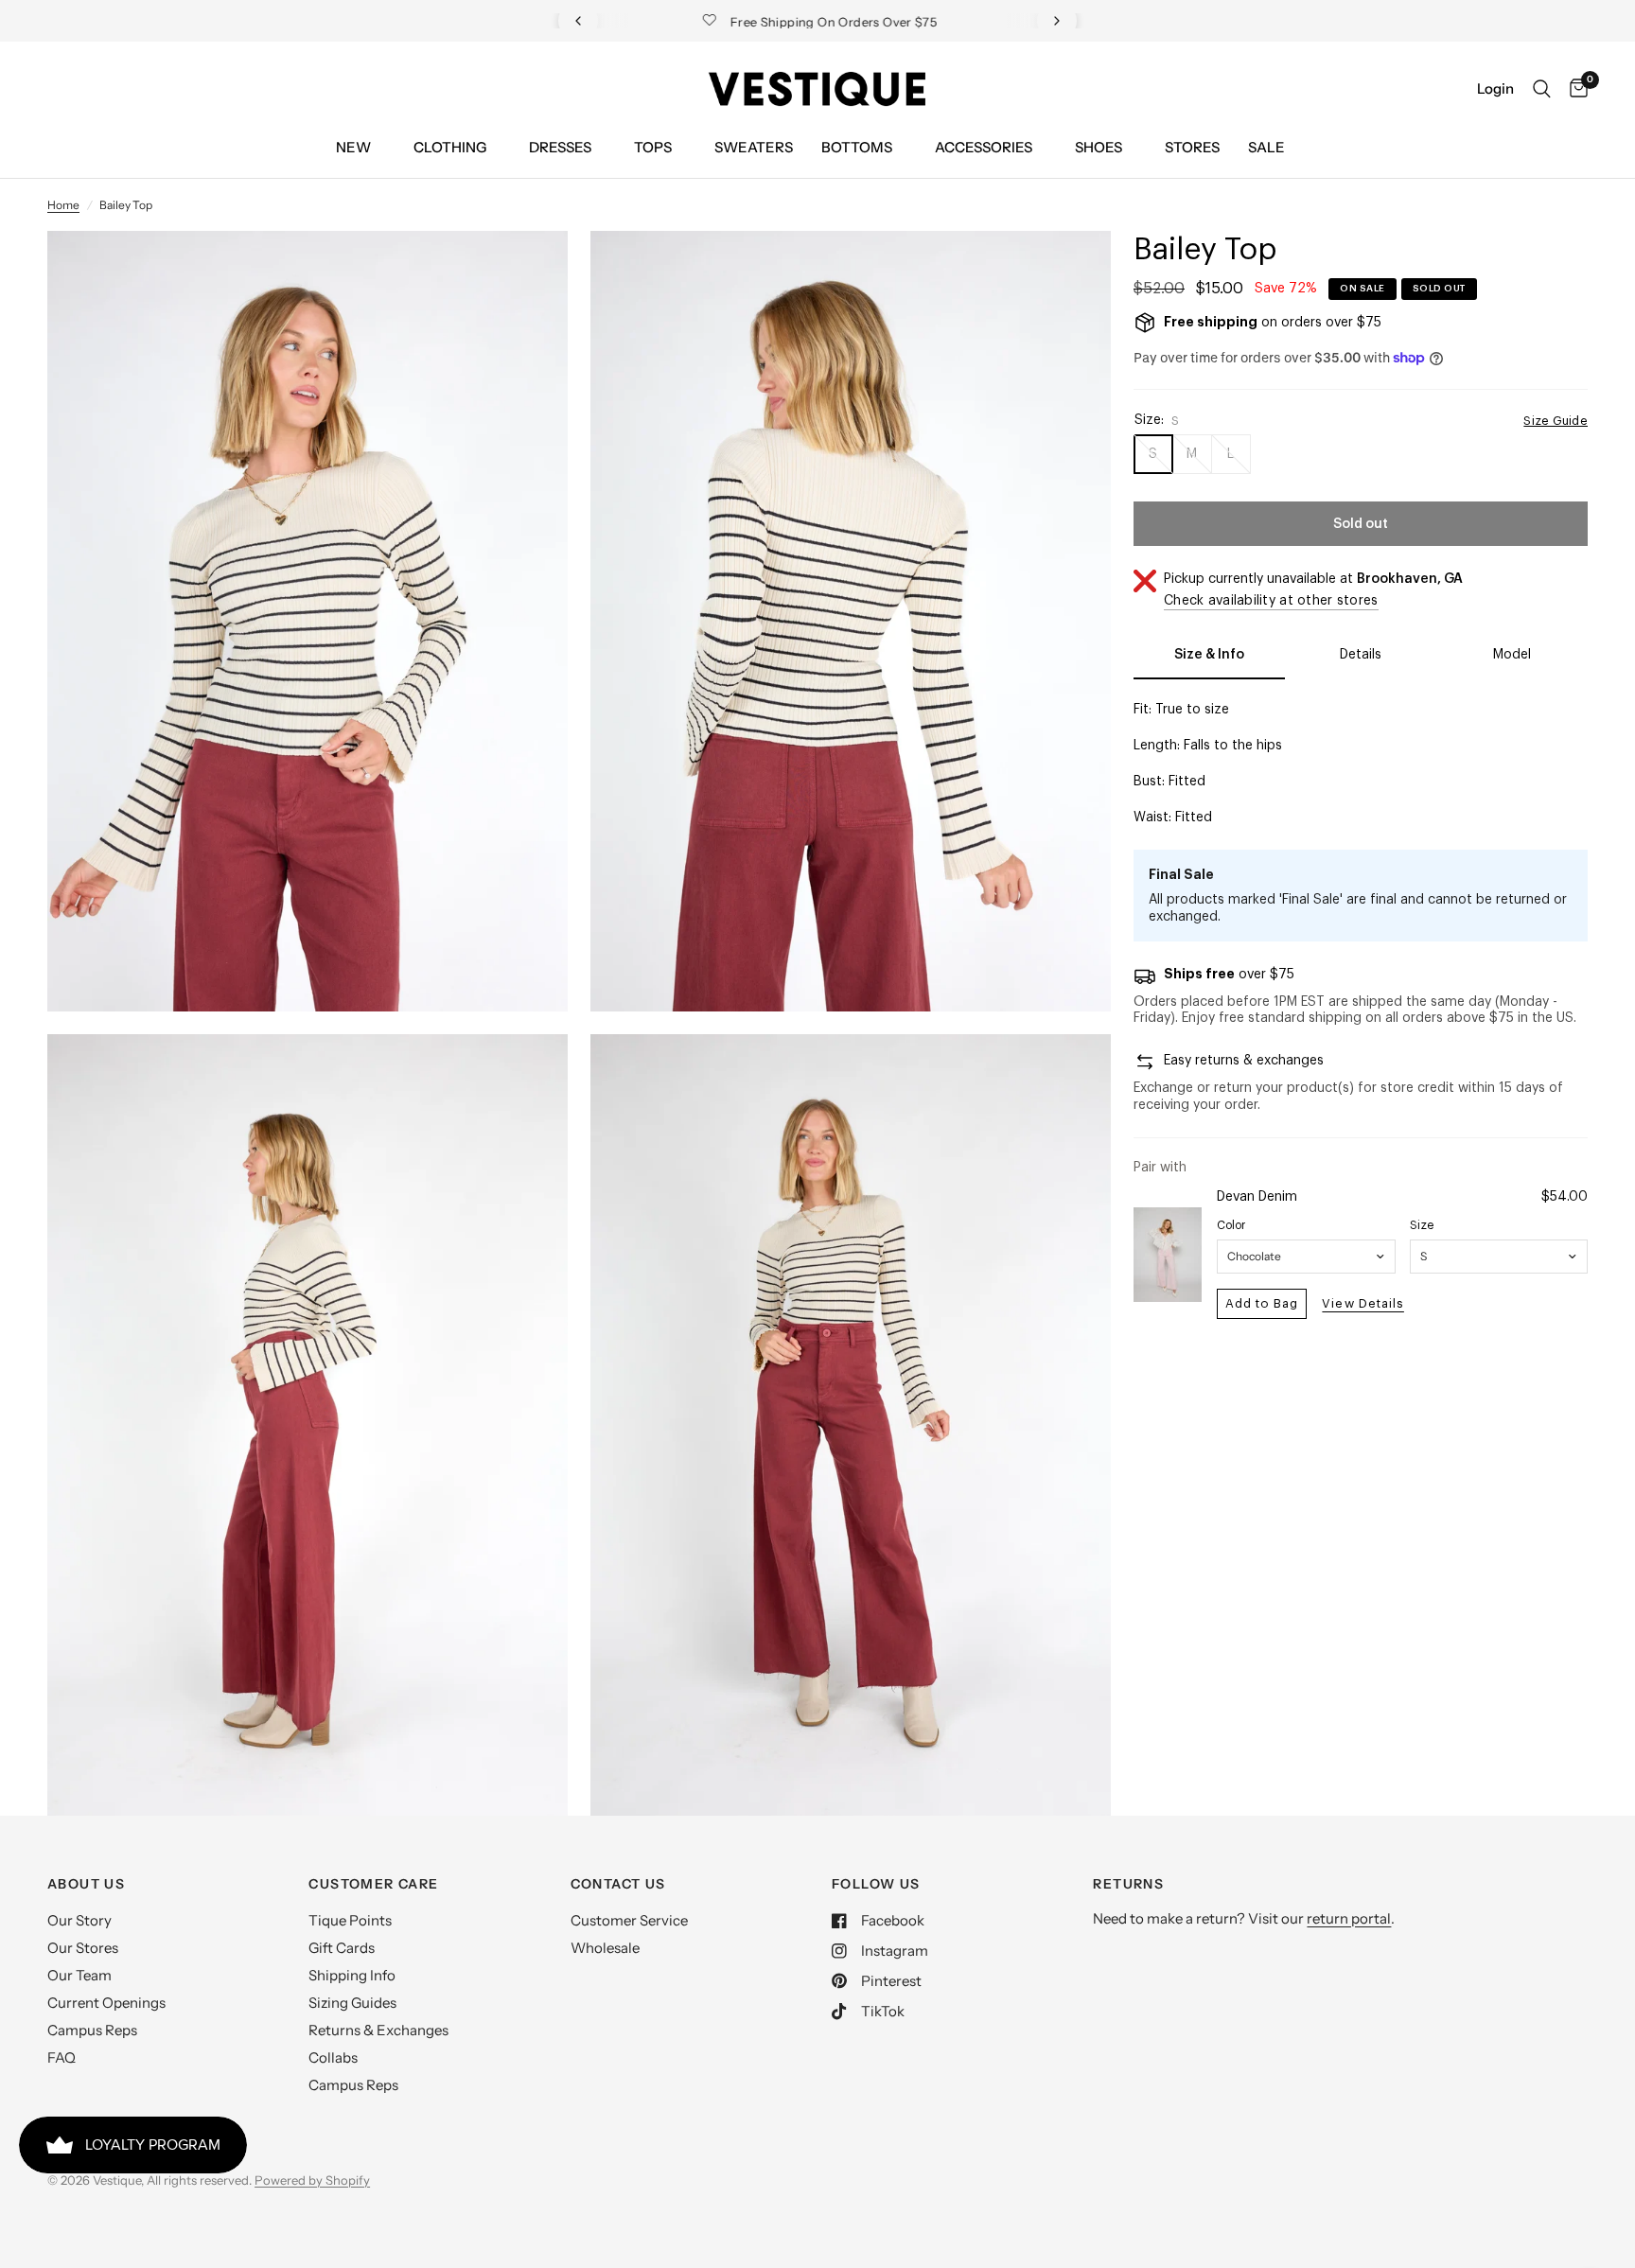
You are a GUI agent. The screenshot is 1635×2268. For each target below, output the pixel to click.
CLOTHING (450, 147)
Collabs (333, 2057)
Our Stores (83, 1948)
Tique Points (350, 1920)
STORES (1192, 147)
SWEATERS (754, 147)
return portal (1349, 1918)
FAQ (62, 2057)
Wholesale (605, 1948)
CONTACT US (618, 1884)
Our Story (79, 1920)
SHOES (1099, 147)
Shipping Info (352, 1975)
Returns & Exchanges (378, 2030)
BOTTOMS (857, 147)
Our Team (79, 1975)
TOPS (653, 147)
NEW (353, 147)
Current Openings (106, 2003)
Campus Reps (92, 2030)
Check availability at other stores (1271, 601)
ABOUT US (86, 1884)
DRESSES (560, 147)
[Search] (1542, 89)
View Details (1362, 1303)
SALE (1266, 147)
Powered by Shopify (312, 2180)
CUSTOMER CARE (373, 1884)
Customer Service (629, 1920)
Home (63, 205)
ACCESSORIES (984, 147)
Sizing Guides (352, 2003)
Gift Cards (342, 1948)
